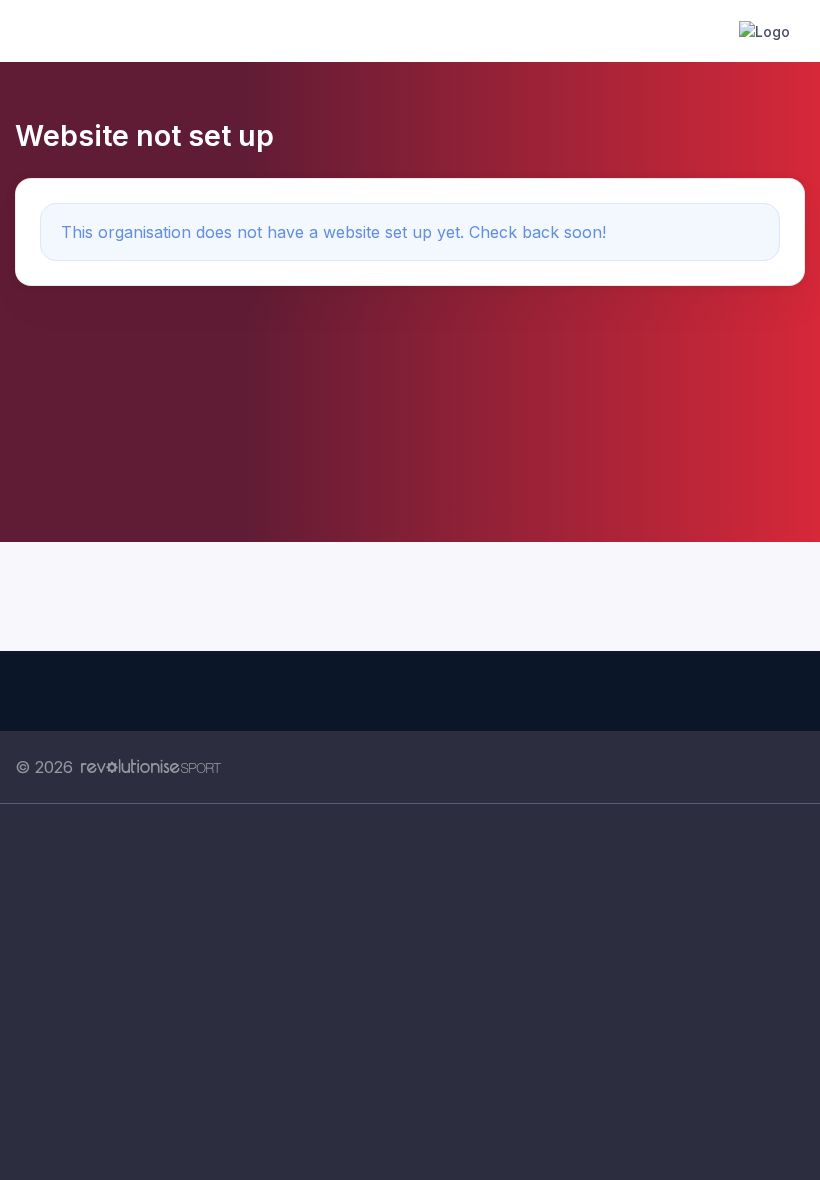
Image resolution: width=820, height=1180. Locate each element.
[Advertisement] (410, 992)
